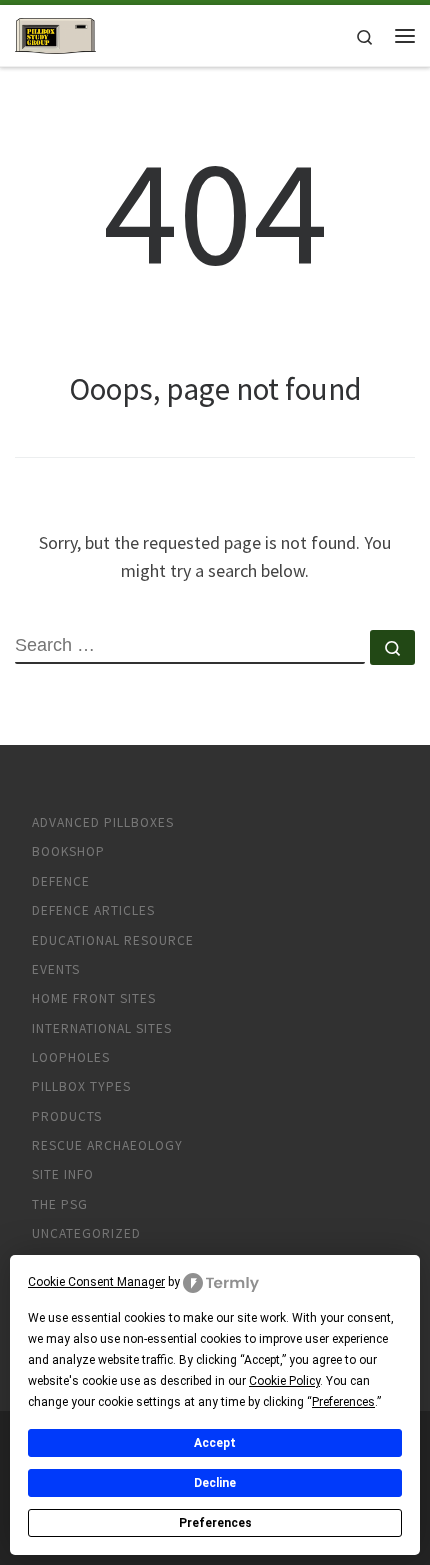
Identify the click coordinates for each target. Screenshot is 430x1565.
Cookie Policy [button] (284, 1381)
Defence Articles (93, 910)
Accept (215, 1443)
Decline (215, 1483)
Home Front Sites (94, 998)
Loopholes (71, 1057)
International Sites (102, 1028)
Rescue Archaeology (107, 1145)
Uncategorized (86, 1233)
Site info (63, 1174)
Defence (61, 881)
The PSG (60, 1204)
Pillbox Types (81, 1086)
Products (67, 1116)
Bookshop (68, 851)
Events (56, 969)
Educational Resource (113, 940)
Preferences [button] (343, 1402)
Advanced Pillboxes (103, 822)
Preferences (215, 1523)
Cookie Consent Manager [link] (96, 1282)
